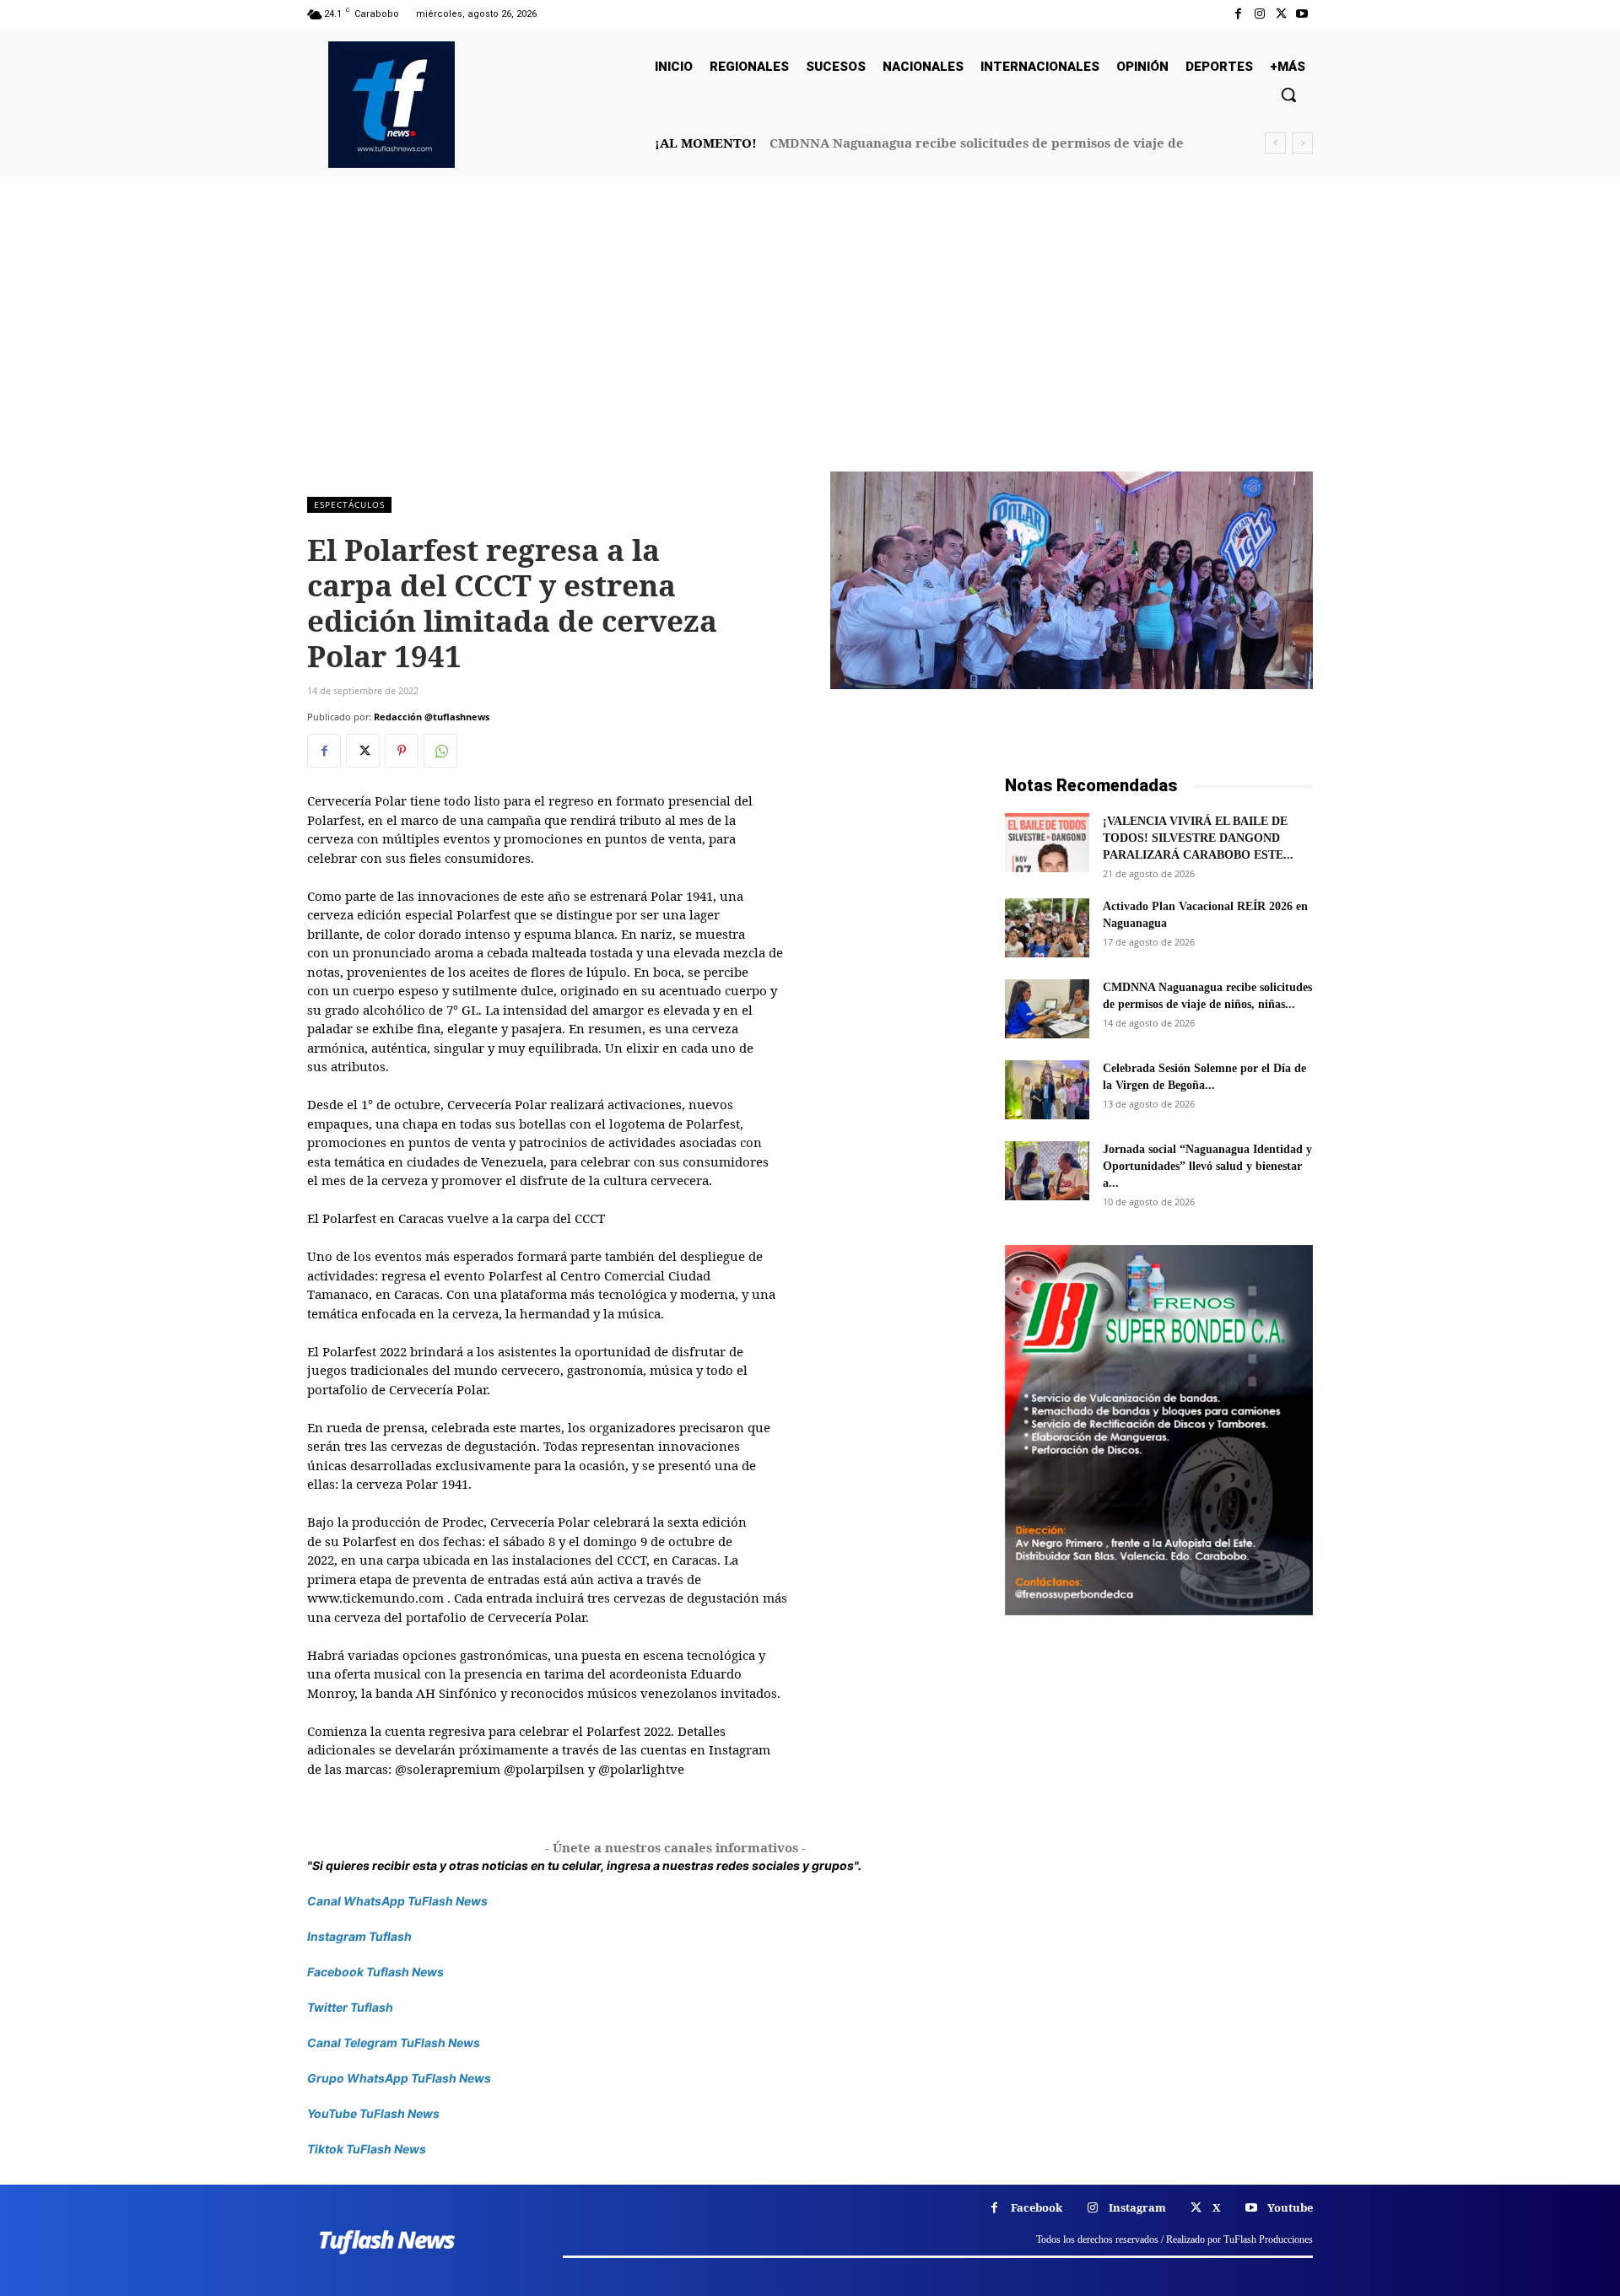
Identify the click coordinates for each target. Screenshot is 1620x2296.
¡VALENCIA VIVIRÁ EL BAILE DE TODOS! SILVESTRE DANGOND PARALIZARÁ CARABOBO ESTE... (1198, 838)
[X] (1281, 14)
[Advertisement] (810, 345)
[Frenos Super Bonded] (1159, 1430)
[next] (1302, 143)
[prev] (1275, 143)
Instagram (1137, 2207)
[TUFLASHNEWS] (391, 105)
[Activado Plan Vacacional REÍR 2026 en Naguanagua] (1047, 928)
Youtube (1290, 2207)
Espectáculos (349, 504)
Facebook (1037, 2207)
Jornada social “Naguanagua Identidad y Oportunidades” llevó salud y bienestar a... (1207, 1166)
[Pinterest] (402, 751)
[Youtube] (1302, 14)
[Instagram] (1259, 14)
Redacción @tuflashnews (432, 717)
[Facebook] (1238, 14)
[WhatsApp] (440, 751)
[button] (1288, 94)
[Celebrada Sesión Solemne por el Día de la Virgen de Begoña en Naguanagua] (1047, 1090)
